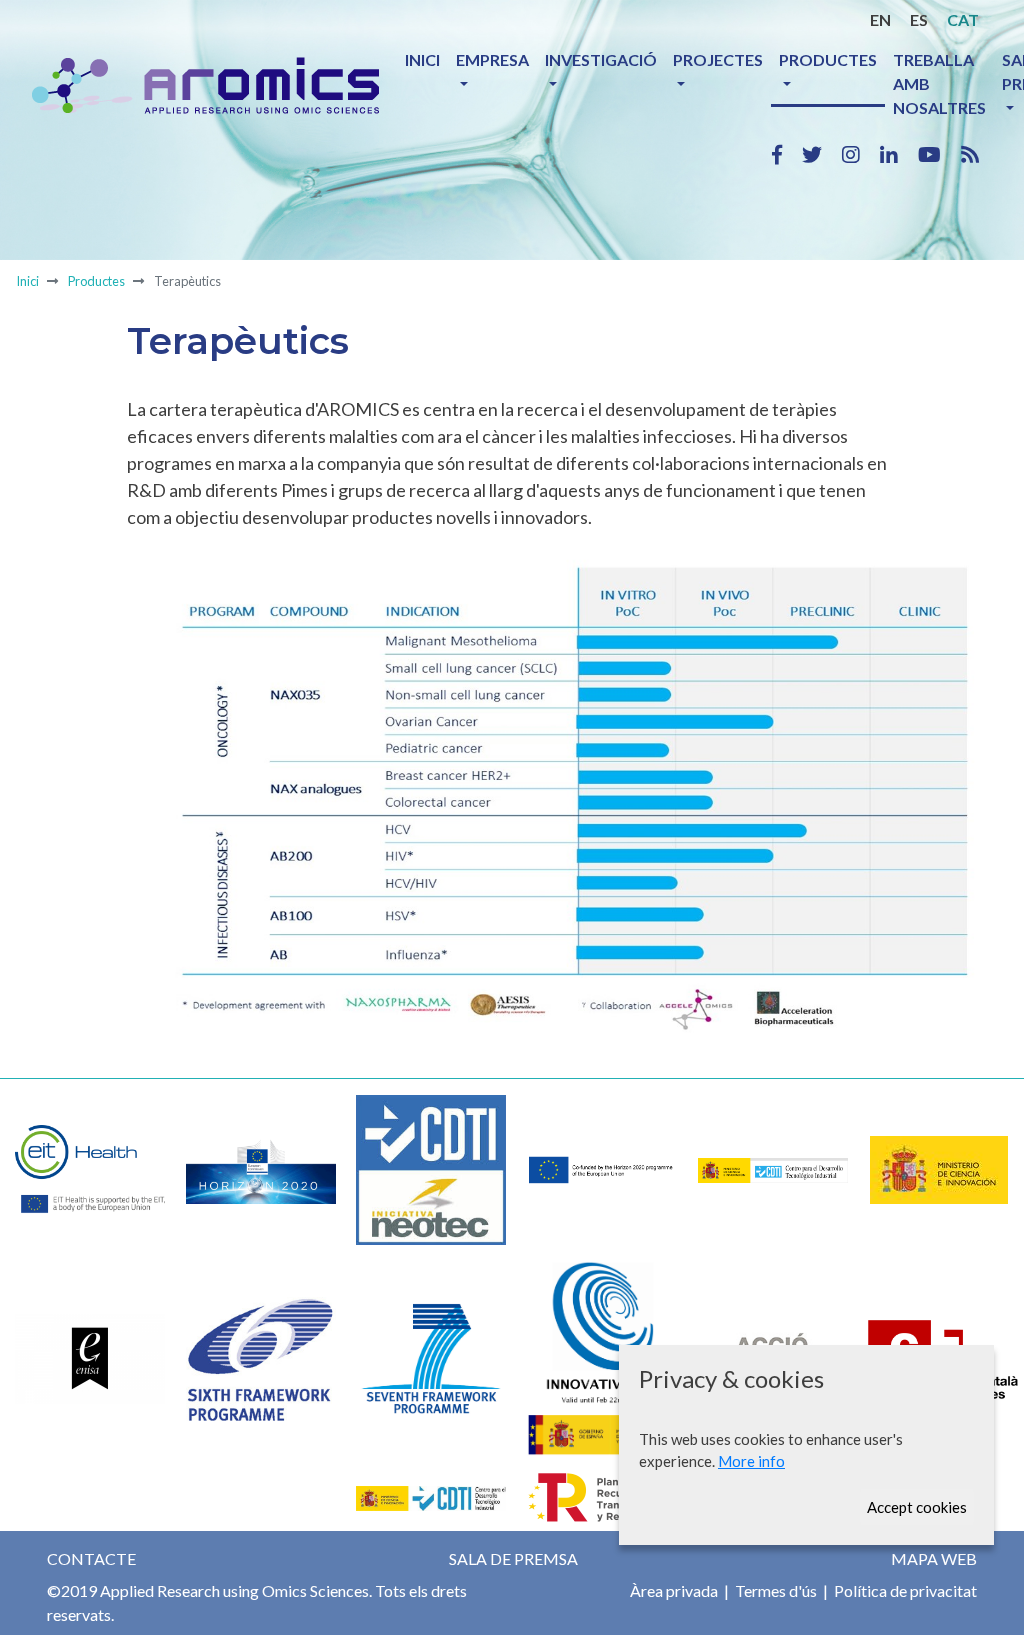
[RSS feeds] (970, 154)
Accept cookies (917, 1507)
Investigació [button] (601, 59)
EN (880, 19)
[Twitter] (822, 154)
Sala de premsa (513, 1558)
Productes (96, 281)
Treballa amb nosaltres (939, 83)
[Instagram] (861, 154)
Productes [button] (828, 59)
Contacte (91, 1558)
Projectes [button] (718, 59)
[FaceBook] (787, 154)
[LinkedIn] (899, 154)
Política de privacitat (904, 1590)
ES (919, 19)
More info (751, 1461)
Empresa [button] (492, 59)
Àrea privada (674, 1590)
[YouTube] (939, 154)
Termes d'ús (774, 1590)
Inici (422, 59)
